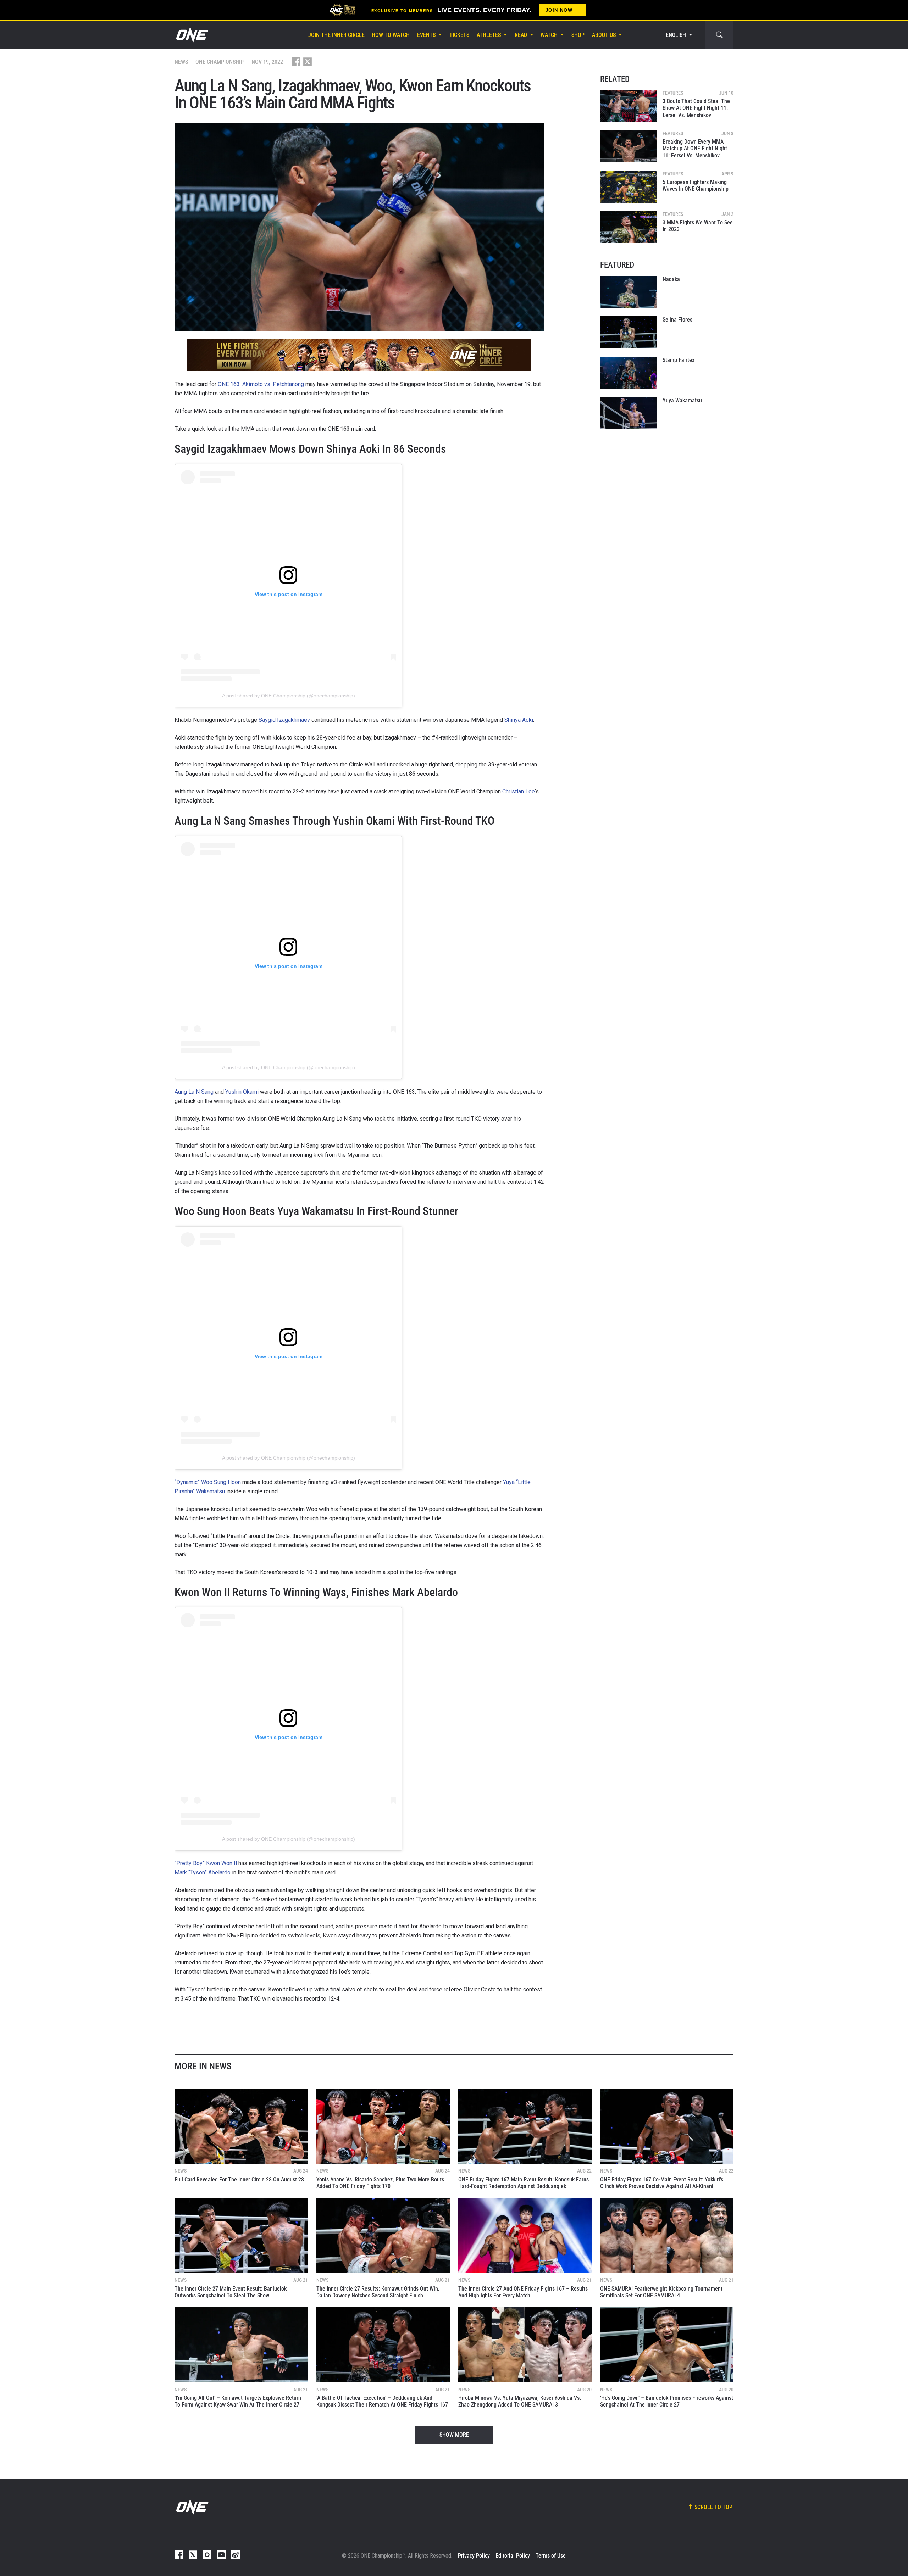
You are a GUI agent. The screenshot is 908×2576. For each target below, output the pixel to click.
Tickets (459, 35)
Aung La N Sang (194, 1092)
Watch (549, 35)
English (676, 35)
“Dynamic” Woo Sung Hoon (208, 1482)
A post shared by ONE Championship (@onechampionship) (289, 696)
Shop (578, 35)
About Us (604, 35)
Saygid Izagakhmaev (284, 720)
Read (521, 35)
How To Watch (391, 35)
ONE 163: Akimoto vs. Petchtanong (261, 384)
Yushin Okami (242, 1092)
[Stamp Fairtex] (629, 373)
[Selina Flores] (629, 332)
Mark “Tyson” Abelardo (203, 1872)
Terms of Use (551, 2556)
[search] (719, 35)
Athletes (489, 35)
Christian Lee (519, 791)
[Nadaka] (629, 292)
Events (426, 35)
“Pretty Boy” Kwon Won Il (206, 1863)
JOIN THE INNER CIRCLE (336, 35)
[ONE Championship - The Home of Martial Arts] (192, 35)
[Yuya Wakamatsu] (629, 413)
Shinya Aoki (519, 720)
